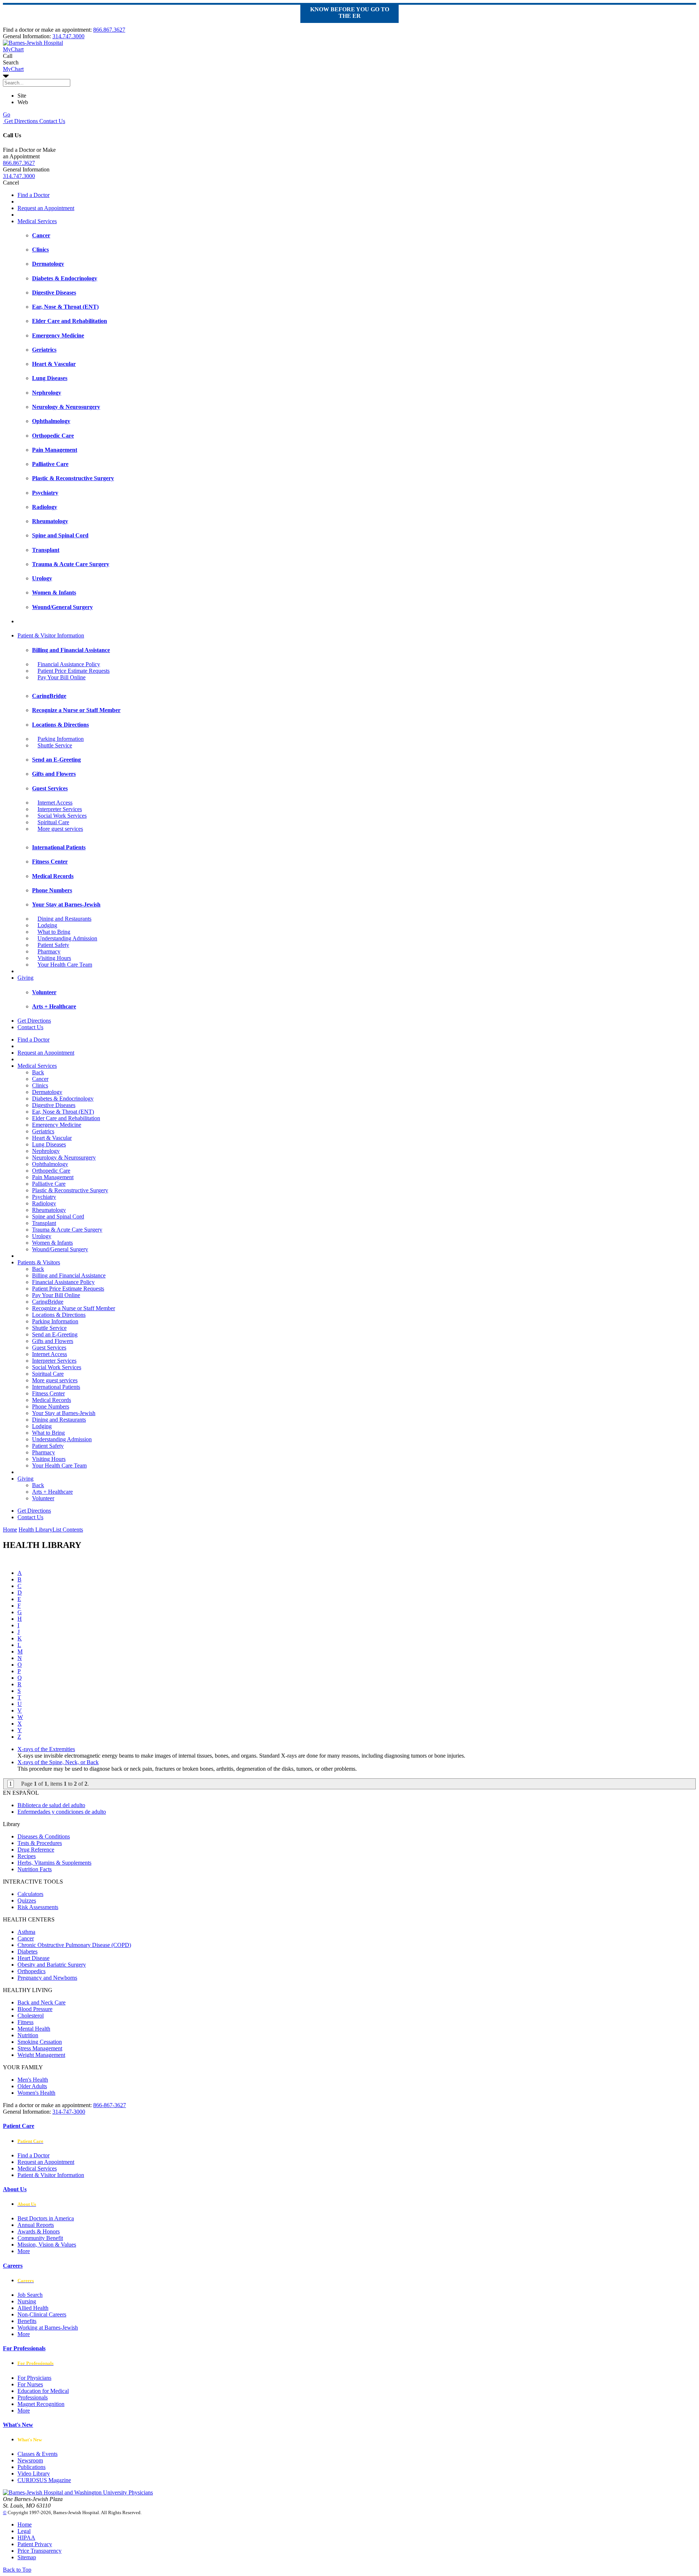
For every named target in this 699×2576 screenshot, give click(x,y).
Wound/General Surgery (60, 1249)
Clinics (40, 1085)
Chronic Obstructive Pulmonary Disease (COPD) (74, 1945)
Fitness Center (48, 1393)
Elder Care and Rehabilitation (66, 1118)
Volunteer (43, 1498)
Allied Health (33, 2308)
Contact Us (52, 121)
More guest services (60, 829)
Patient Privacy (35, 2544)
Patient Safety (53, 945)
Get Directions (20, 121)
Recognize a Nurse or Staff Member (74, 1308)
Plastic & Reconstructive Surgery (70, 1190)
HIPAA (26, 2538)
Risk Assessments (38, 1907)
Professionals (33, 2397)
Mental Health (34, 2029)
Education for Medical (43, 2391)
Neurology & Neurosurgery (64, 1157)
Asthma (26, 1932)
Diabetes (27, 1951)
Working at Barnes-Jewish (48, 2328)
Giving (25, 978)
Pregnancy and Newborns (47, 1978)
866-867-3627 (110, 2105)
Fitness (25, 2022)
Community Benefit (40, 2238)
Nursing (27, 2301)
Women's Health (36, 2093)
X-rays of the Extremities (46, 1749)
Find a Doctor (33, 195)
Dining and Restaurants (64, 919)
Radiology (44, 1203)
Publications (31, 2467)
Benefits (27, 2321)
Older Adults (32, 2086)
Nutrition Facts (35, 1869)
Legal (24, 2531)
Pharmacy (49, 951)
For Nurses (30, 2384)
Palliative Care (49, 1184)
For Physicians (34, 2378)
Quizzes (27, 1901)
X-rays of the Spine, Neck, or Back (58, 1762)
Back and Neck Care (42, 2002)
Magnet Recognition (41, 2404)
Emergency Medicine (57, 1125)
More (24, 2251)
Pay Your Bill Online (62, 677)
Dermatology (47, 1092)
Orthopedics (31, 1971)
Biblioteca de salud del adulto (51, 1805)
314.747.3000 (68, 36)
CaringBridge (48, 1302)
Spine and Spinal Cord (58, 1216)
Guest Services (49, 1348)
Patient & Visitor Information (51, 635)
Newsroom (30, 2460)
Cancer (40, 1079)
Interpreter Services (60, 809)
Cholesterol (31, 2016)
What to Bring (54, 932)
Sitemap (27, 2557)
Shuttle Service (55, 745)
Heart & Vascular (52, 1138)
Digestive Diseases (54, 1105)
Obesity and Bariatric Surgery (52, 1965)
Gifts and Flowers (53, 1341)
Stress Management (40, 2048)
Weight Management (41, 2055)
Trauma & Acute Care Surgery (67, 1230)
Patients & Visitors (39, 1262)
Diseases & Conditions (44, 1836)
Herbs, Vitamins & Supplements (54, 1863)
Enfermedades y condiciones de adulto (62, 1812)
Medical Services (37, 221)
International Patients (56, 1387)
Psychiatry (44, 1197)
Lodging (47, 925)
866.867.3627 (109, 30)
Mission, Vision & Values (47, 2245)
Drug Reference (36, 1850)
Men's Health (33, 2080)
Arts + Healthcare (52, 1492)
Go (7, 114)
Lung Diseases (49, 1144)
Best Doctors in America (46, 2218)
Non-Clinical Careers (42, 2314)
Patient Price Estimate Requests (74, 671)
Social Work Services (62, 816)
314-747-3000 (69, 2112)
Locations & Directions (59, 1315)
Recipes (27, 1856)
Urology (42, 1236)
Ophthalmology (50, 1164)
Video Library (34, 2474)
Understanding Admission (67, 938)
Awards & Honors (39, 2231)
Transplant (44, 1223)
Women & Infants (52, 1243)
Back (38, 1072)
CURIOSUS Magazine (44, 2480)
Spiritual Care (53, 822)
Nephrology (46, 1151)
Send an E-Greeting (55, 1334)
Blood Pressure (35, 2009)
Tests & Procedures (40, 1843)
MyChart (13, 69)
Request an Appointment (46, 208)
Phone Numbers (51, 1406)
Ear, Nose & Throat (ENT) (63, 1112)
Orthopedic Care (51, 1171)
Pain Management (53, 1177)
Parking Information (61, 739)
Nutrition (28, 2035)
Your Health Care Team (65, 965)
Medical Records (52, 1400)
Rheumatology (49, 1210)
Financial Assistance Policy (69, 664)
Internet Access (55, 803)
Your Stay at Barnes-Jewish (64, 1413)
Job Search (30, 2295)
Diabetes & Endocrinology (63, 1099)
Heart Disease (33, 1958)
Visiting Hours (54, 958)
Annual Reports (36, 2225)
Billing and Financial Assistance (69, 1275)
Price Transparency (40, 2551)
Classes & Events (37, 2454)
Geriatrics (43, 1131)
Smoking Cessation (40, 2042)
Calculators (30, 1894)
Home (10, 1530)
